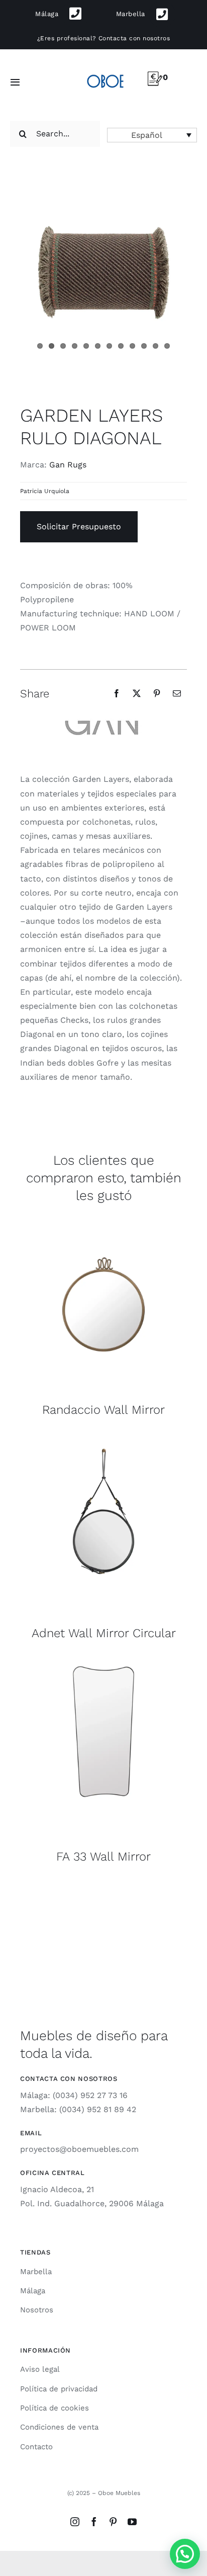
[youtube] (132, 2522)
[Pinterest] (157, 693)
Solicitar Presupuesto (79, 527)
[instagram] (75, 2522)
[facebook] (94, 2522)
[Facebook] (117, 693)
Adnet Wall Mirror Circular (104, 1633)
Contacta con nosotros (134, 38)
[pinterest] (113, 2522)
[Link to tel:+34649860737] (162, 14)
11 (156, 346)
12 (167, 346)
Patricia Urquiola (45, 491)
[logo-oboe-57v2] (106, 74)
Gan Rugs (68, 465)
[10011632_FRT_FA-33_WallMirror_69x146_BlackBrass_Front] (103, 1663)
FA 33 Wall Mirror (103, 1857)
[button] (152, 135)
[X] (137, 693)
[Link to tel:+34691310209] (76, 14)
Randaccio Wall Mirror (103, 1410)
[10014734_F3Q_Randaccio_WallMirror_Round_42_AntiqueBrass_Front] (103, 1216)
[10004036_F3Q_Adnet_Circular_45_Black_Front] (103, 1439)
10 (144, 346)
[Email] (177, 693)
